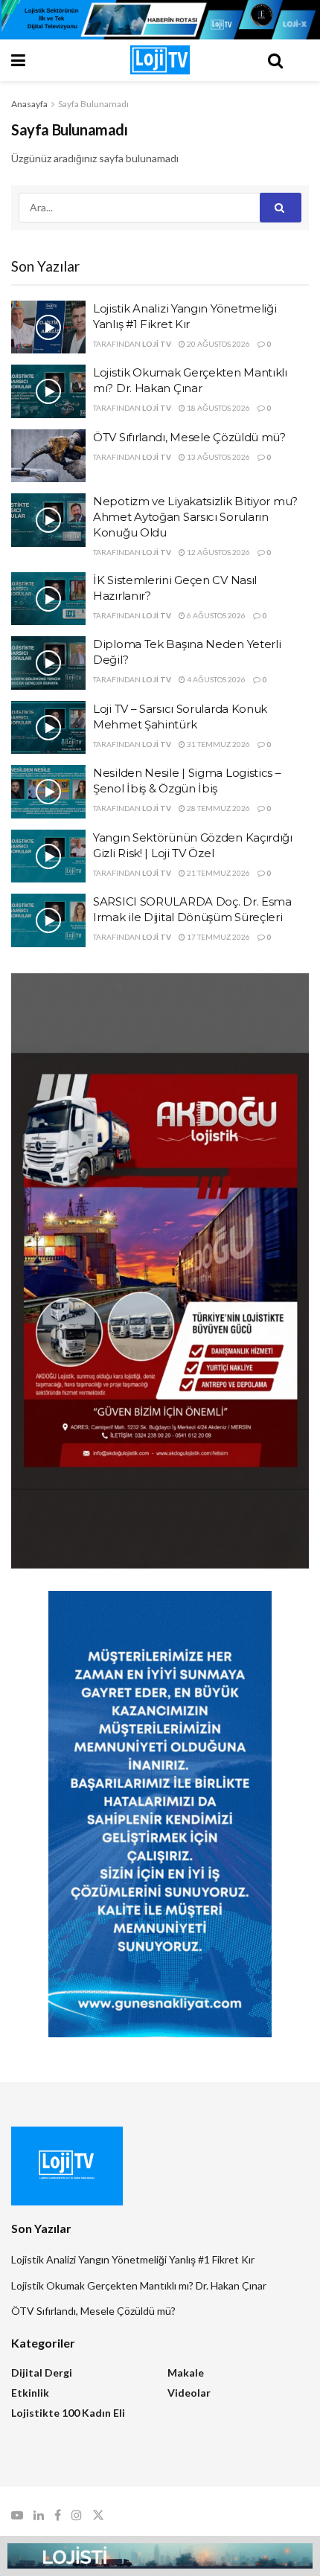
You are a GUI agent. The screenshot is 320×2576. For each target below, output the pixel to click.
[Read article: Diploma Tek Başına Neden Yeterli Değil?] (48, 663)
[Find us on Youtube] (17, 2515)
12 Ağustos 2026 (218, 552)
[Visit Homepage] (160, 60)
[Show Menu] (45, 60)
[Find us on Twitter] (98, 2515)
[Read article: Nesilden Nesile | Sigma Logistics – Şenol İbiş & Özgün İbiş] (48, 792)
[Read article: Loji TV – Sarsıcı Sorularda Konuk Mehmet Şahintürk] (48, 728)
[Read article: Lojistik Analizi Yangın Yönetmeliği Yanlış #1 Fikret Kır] (48, 327)
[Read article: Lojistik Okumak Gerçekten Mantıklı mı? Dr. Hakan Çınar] (48, 391)
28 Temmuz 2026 (218, 808)
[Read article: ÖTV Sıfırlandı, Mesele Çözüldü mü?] (48, 456)
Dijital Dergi (42, 2372)
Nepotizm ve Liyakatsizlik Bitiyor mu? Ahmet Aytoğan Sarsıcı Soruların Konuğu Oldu (195, 517)
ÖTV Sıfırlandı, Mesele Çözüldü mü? (189, 437)
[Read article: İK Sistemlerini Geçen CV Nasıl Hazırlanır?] (48, 599)
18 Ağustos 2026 (218, 408)
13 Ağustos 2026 (218, 457)
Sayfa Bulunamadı (93, 104)
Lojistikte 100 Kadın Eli (68, 2413)
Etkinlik (30, 2393)
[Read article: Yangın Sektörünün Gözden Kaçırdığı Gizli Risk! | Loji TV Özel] (48, 856)
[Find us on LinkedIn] (39, 2515)
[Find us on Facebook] (58, 2515)
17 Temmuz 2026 (218, 937)
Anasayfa (29, 104)
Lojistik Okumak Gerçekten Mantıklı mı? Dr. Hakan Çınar (139, 2285)
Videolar (189, 2393)
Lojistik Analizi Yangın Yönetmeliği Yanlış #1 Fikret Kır (133, 2259)
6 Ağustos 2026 (215, 615)
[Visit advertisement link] (160, 20)
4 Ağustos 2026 (215, 679)
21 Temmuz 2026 (218, 873)
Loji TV (157, 344)
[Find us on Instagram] (77, 2515)
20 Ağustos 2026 (218, 344)
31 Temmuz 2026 (218, 744)
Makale (186, 2372)
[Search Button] (275, 60)
